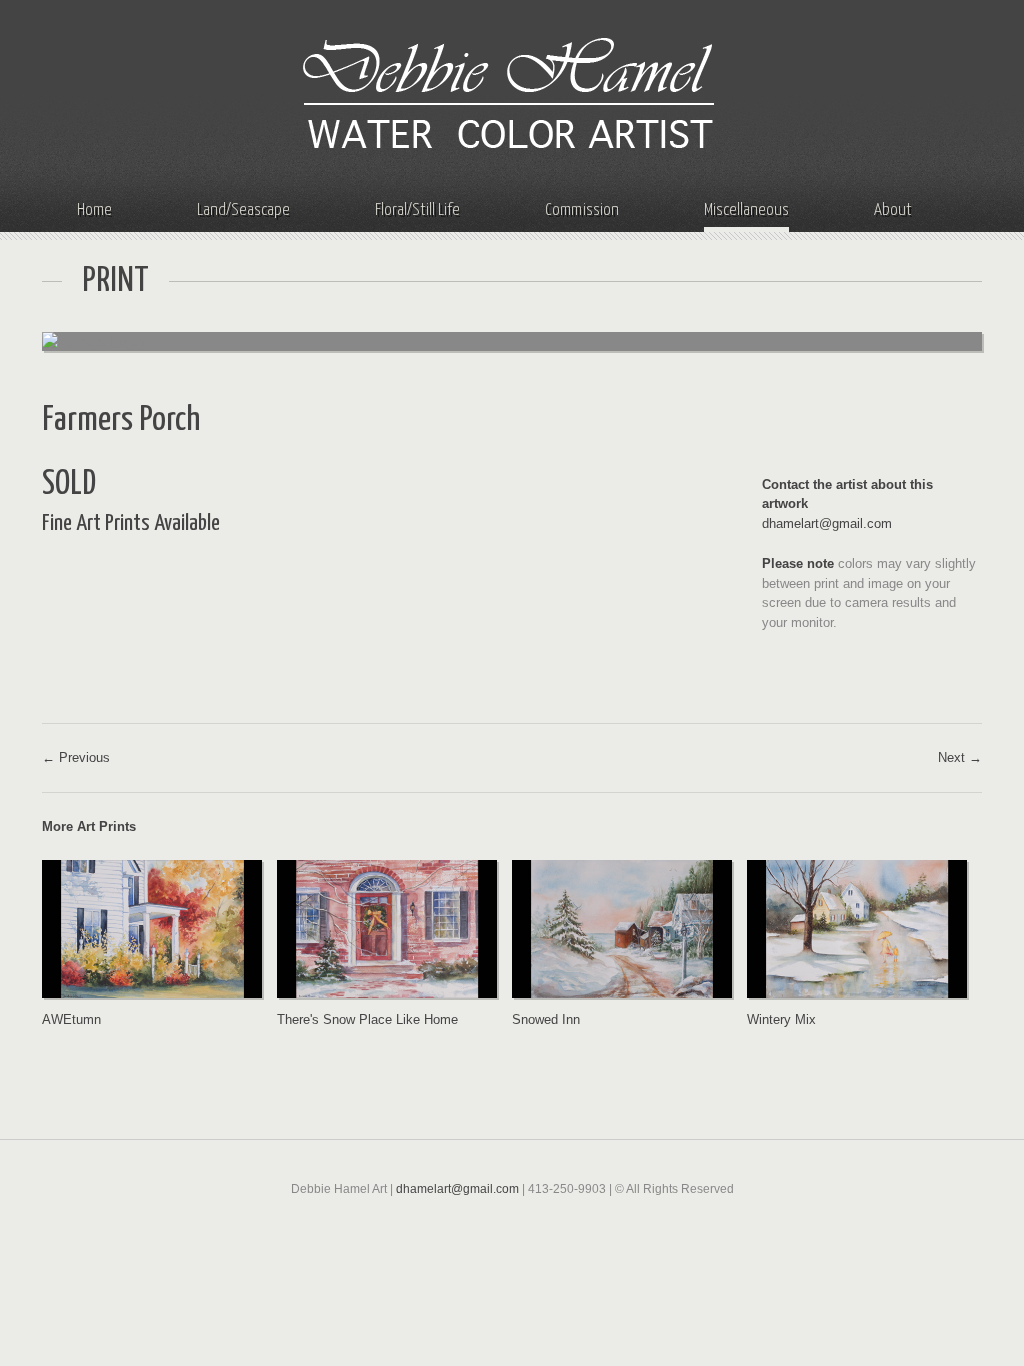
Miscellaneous (746, 210)
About (893, 210)
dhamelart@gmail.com (827, 523)
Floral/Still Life (417, 210)
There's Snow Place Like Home (367, 1019)
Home (94, 210)
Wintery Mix (781, 1019)
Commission (582, 210)
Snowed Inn (546, 1019)
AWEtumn (71, 1019)
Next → (960, 757)
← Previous (76, 757)
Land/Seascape (243, 210)
